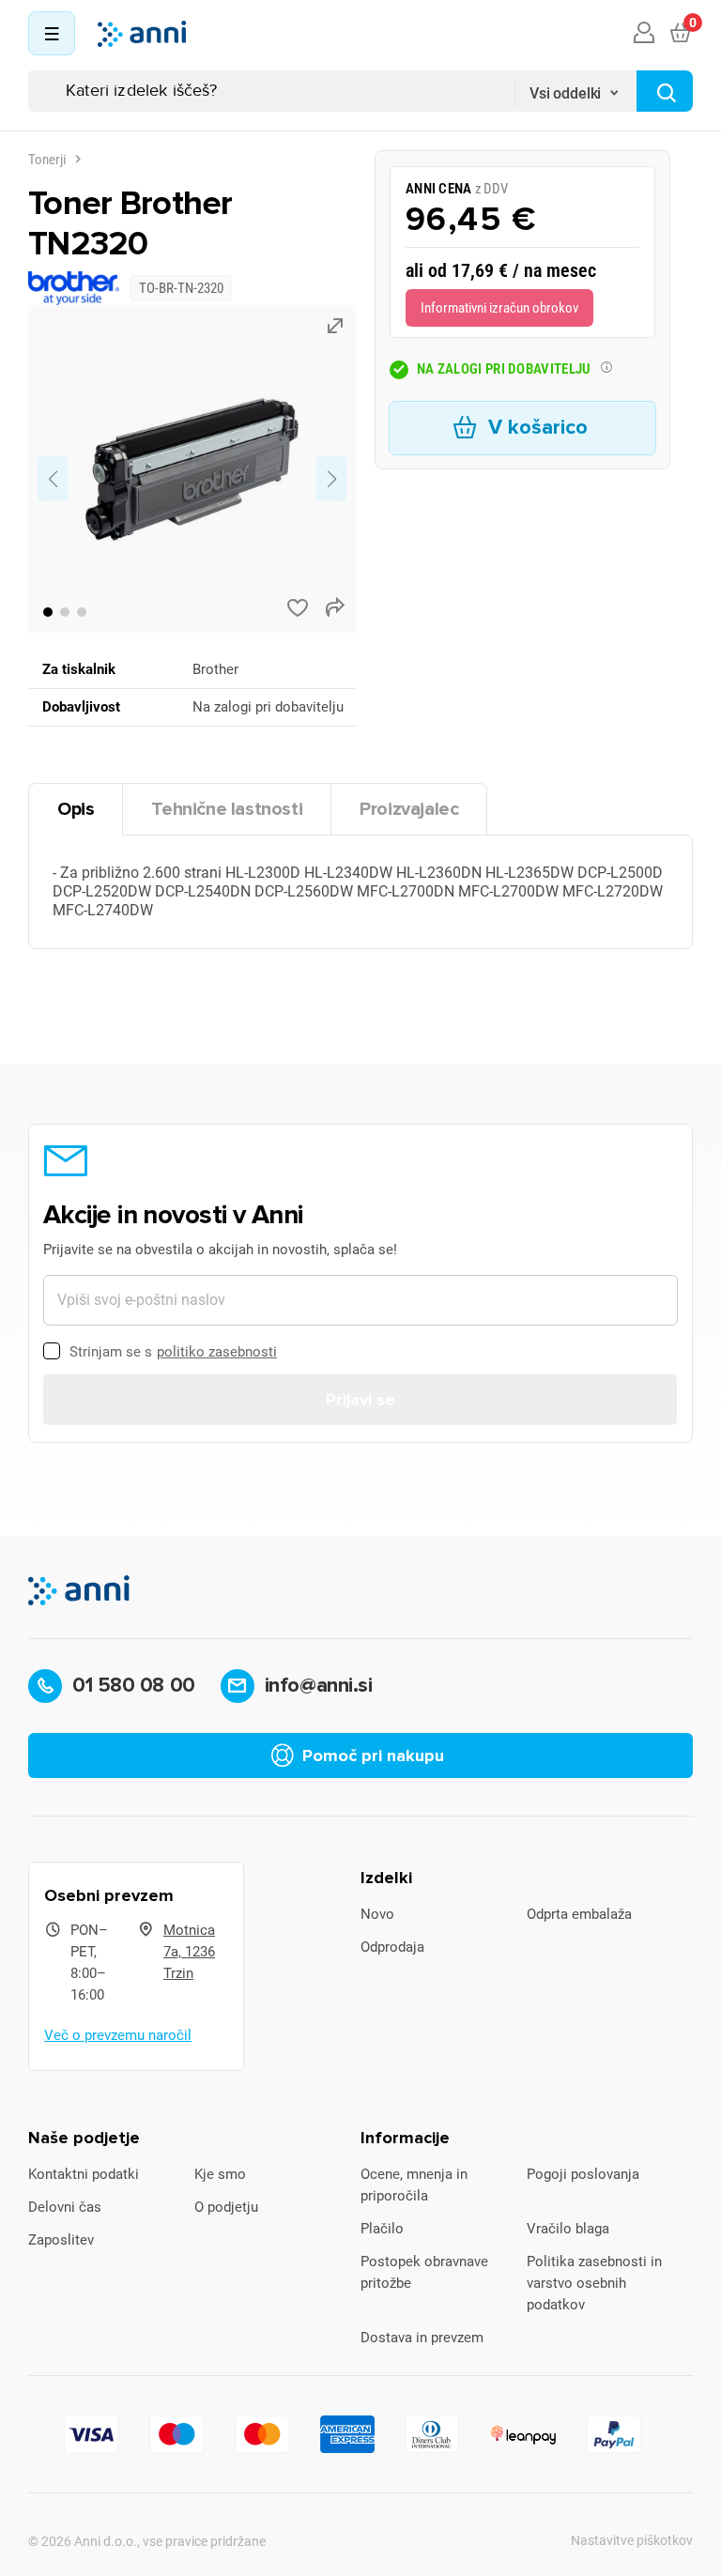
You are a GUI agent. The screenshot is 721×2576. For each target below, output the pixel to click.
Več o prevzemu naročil (118, 2035)
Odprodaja (392, 1947)
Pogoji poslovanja (583, 2174)
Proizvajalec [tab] (409, 809)
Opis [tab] (76, 809)
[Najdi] (665, 91)
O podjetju (226, 2207)
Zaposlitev (61, 2240)
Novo (377, 1914)
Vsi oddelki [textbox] (565, 93)
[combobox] (575, 87)
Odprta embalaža (579, 1914)
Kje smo (220, 2174)
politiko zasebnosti (217, 1352)
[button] (48, 612)
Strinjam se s (173, 1352)
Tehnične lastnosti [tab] (227, 809)
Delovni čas (65, 2207)
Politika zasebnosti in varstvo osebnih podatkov (594, 2283)
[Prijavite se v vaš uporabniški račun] (644, 34)
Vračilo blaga (568, 2229)
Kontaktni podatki (84, 2174)
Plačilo (382, 2229)
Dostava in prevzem (422, 2338)
